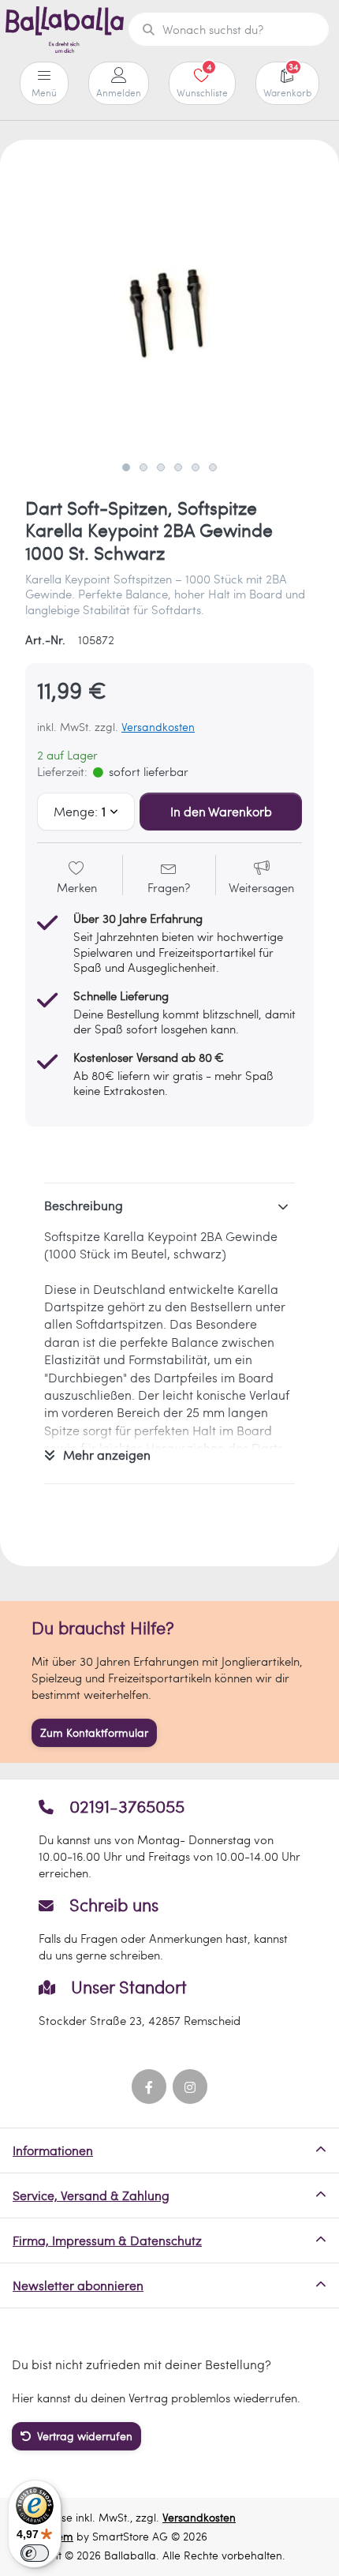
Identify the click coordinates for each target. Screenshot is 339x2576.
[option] (169, 309)
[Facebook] (149, 2087)
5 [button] (196, 467)
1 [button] (126, 467)
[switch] (35, 2553)
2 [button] (143, 467)
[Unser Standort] (170, 2002)
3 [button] (161, 467)
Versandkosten (158, 727)
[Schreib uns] (170, 1929)
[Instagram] (190, 2087)
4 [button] (178, 467)
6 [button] (213, 467)
